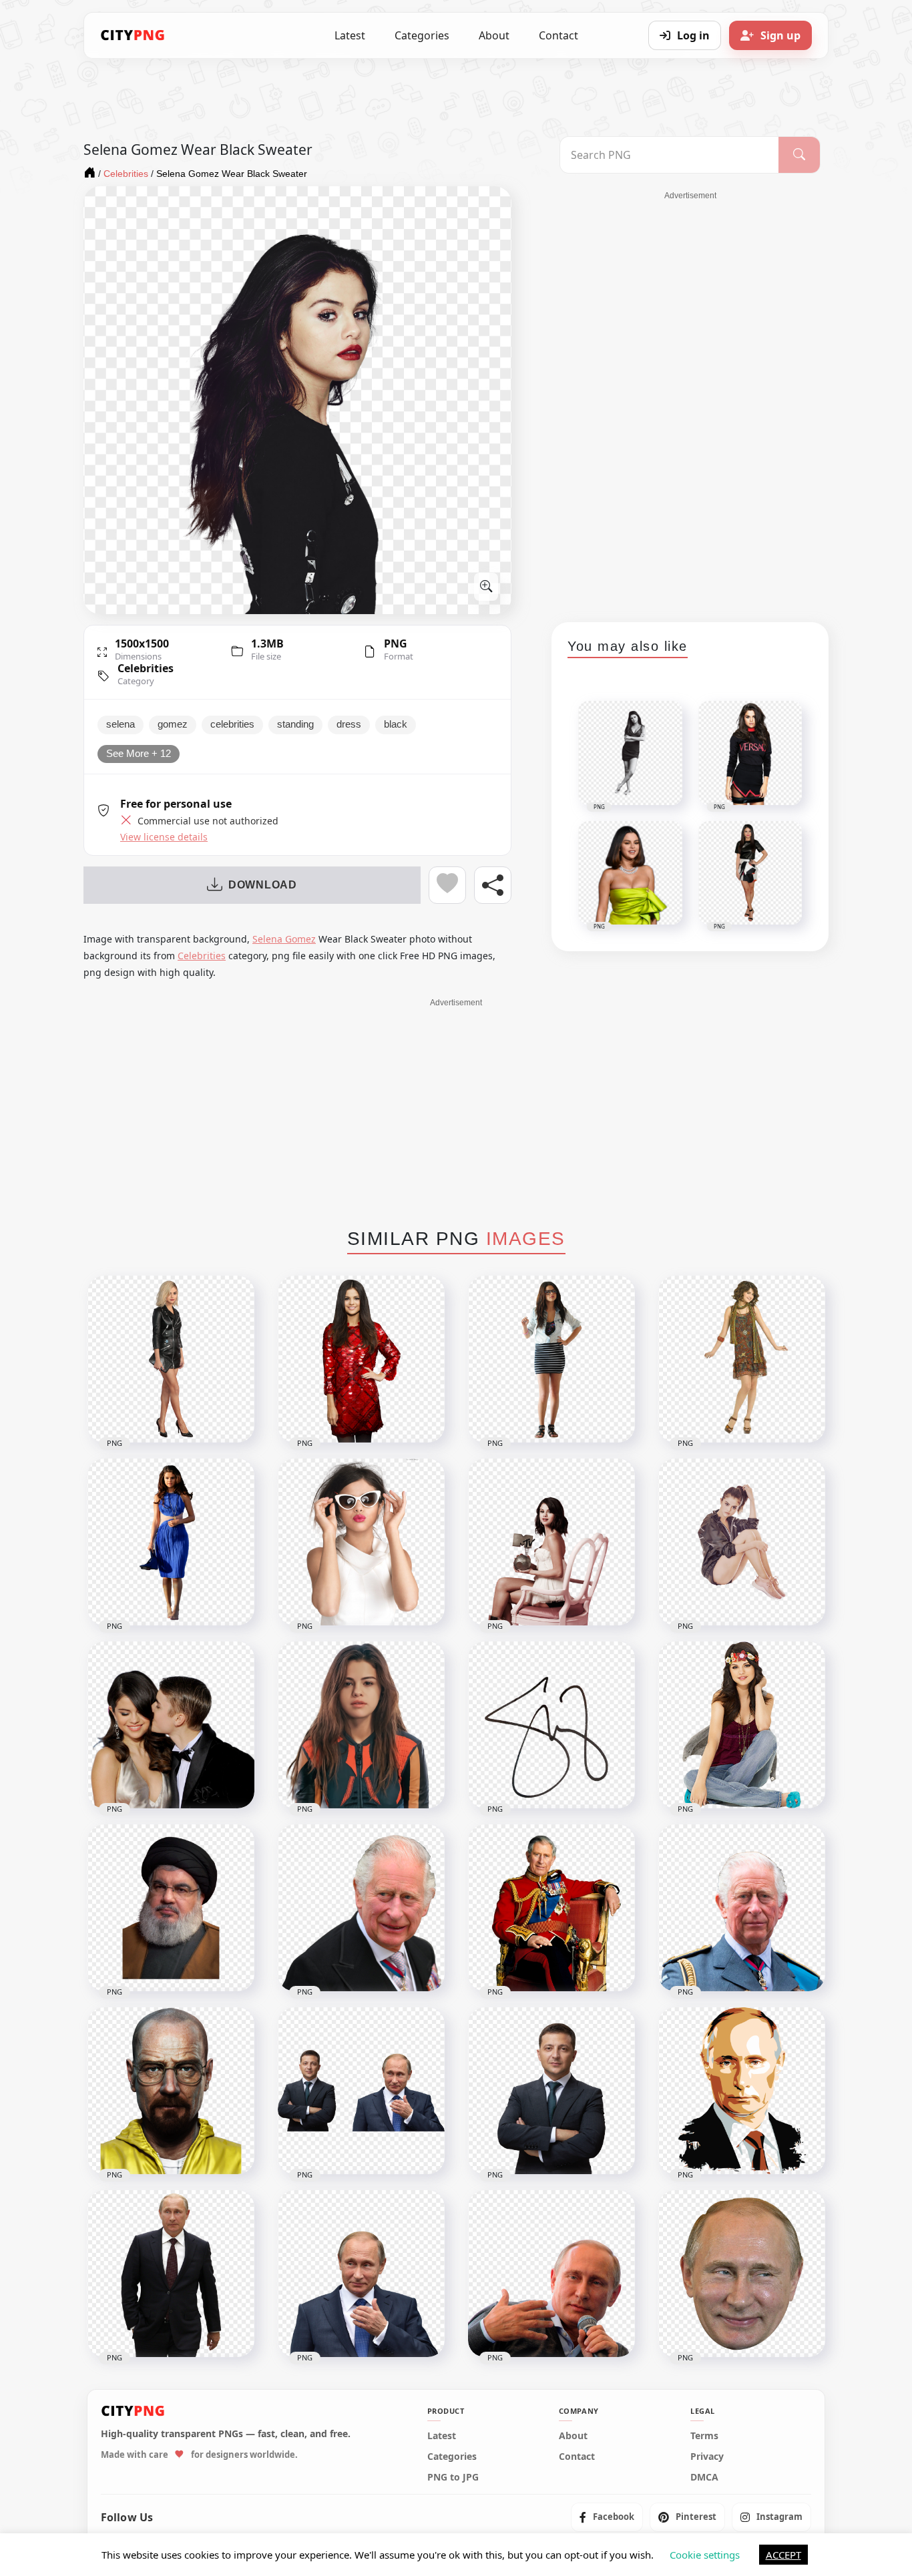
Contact (558, 35)
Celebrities (146, 668)
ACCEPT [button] (783, 2555)
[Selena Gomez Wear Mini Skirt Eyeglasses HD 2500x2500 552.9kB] (551, 1359)
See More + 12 (139, 754)
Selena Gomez (284, 939)
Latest (350, 35)
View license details (164, 837)
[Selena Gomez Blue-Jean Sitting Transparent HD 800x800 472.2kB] (742, 1725)
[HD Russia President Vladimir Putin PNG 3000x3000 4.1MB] (551, 2274)
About (494, 35)
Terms (704, 2435)
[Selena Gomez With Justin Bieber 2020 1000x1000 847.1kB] (171, 1725)
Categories (422, 35)
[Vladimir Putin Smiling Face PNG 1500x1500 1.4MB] (742, 2274)
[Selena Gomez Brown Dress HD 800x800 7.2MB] (742, 1359)
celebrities (232, 724)
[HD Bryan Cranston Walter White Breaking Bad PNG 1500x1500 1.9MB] (171, 2091)
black (396, 724)
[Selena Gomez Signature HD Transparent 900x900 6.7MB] (551, 1725)
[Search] (799, 155)
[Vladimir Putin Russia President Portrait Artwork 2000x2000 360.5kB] (742, 2091)
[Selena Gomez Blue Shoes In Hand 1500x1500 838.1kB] (171, 1542)
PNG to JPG (453, 2477)
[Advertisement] (690, 402)
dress (349, 724)
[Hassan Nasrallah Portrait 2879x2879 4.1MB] (171, 1908)
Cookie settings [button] (705, 2555)
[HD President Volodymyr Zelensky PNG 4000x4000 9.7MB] (551, 2091)
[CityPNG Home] (133, 35)
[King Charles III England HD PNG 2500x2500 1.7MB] (742, 1908)
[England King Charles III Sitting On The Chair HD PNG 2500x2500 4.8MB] (551, 1908)
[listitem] (607, 2517)
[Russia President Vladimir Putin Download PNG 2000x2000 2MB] (361, 2274)
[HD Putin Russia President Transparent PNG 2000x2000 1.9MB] (171, 2274)
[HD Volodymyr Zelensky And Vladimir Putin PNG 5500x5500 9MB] (361, 2091)
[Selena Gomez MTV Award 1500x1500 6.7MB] (551, 1542)
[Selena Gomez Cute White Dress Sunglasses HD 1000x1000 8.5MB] (361, 1542)
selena (121, 724)
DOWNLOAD (263, 885)
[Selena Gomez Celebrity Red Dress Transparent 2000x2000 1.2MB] (361, 1359)
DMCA (704, 2477)
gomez (173, 724)
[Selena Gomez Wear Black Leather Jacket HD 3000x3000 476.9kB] (171, 1359)
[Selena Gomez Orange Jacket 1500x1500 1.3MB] (361, 1725)
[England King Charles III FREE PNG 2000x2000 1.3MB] (361, 1908)
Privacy (707, 2456)
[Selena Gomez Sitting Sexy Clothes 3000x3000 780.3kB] (742, 1542)
